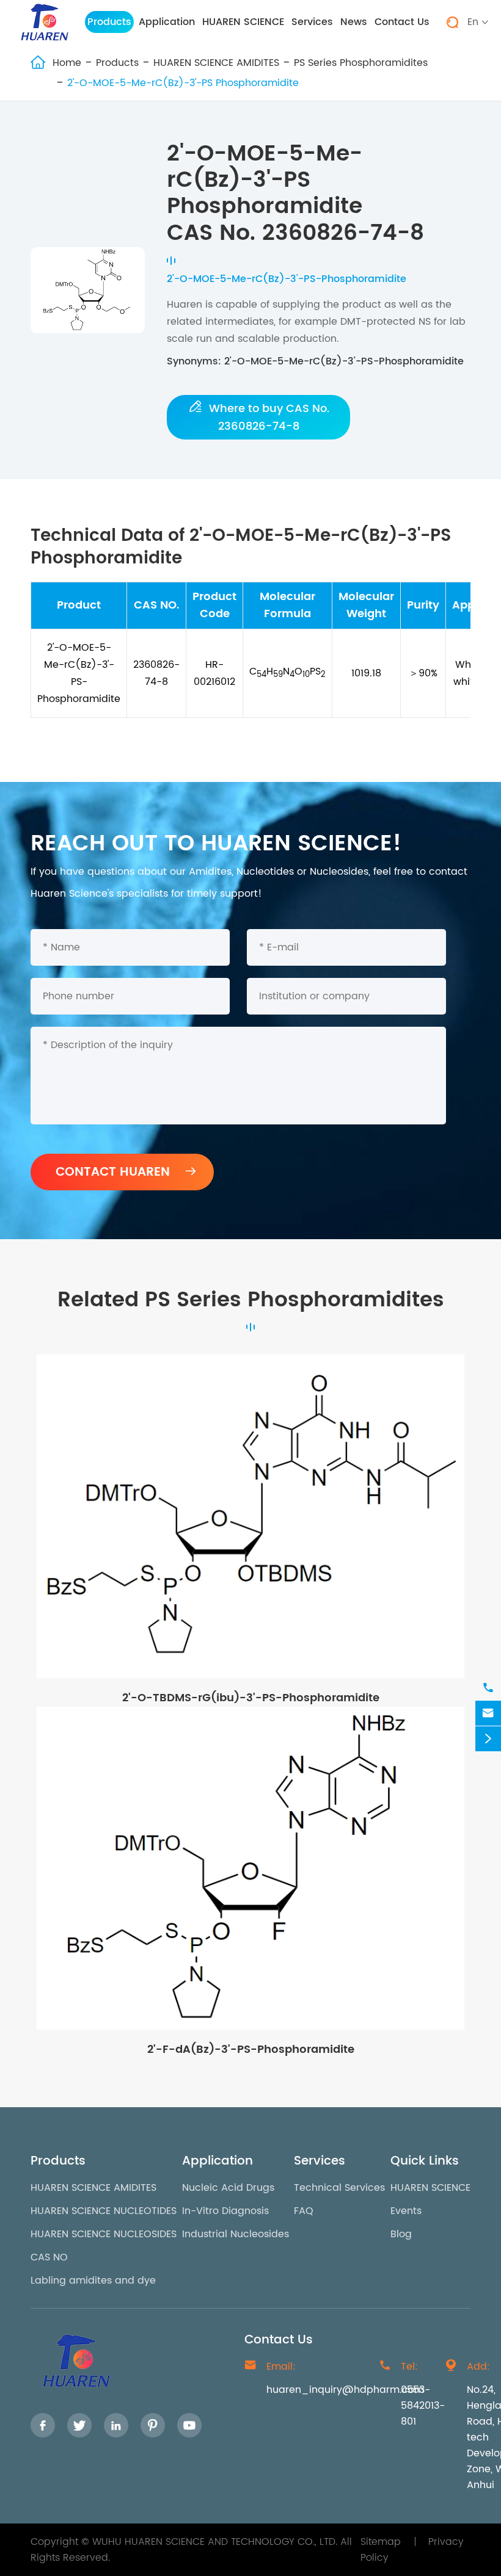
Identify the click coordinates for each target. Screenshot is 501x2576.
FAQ (304, 2211)
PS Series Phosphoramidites (361, 63)
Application (167, 22)
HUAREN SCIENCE (243, 22)
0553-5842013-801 (423, 2406)
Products (109, 22)
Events (406, 2211)
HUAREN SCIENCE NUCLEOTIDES (104, 2211)
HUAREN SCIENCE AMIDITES (216, 63)
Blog (401, 2234)
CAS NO (49, 2257)
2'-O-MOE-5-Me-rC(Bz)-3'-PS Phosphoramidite (183, 83)
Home (67, 63)
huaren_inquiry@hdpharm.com (345, 2390)
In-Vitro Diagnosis (225, 2211)
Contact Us (402, 22)
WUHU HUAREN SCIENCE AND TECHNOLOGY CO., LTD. (215, 2542)
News (354, 22)
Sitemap (381, 2542)
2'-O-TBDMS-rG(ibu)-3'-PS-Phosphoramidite (251, 1698)
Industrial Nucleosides (236, 2234)
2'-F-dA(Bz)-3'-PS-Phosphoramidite (251, 2050)
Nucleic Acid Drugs (228, 2188)
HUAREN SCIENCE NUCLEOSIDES (104, 2234)
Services (312, 22)
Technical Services (339, 2188)
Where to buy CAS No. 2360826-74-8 (259, 417)
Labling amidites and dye (93, 2281)
